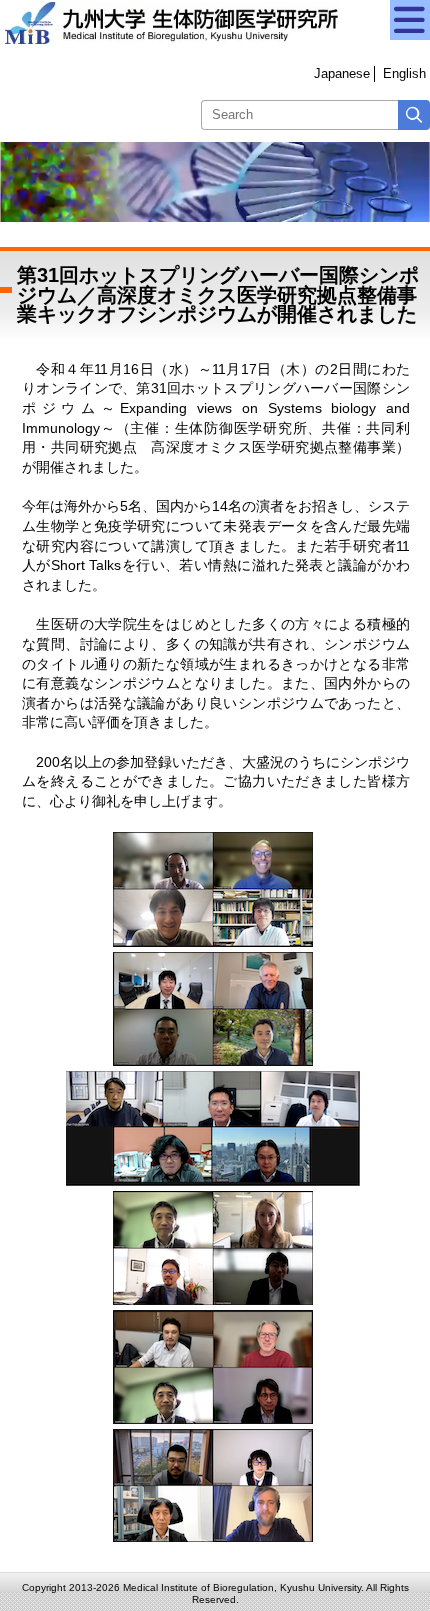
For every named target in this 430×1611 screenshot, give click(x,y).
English (404, 73)
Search (414, 115)
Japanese (342, 73)
